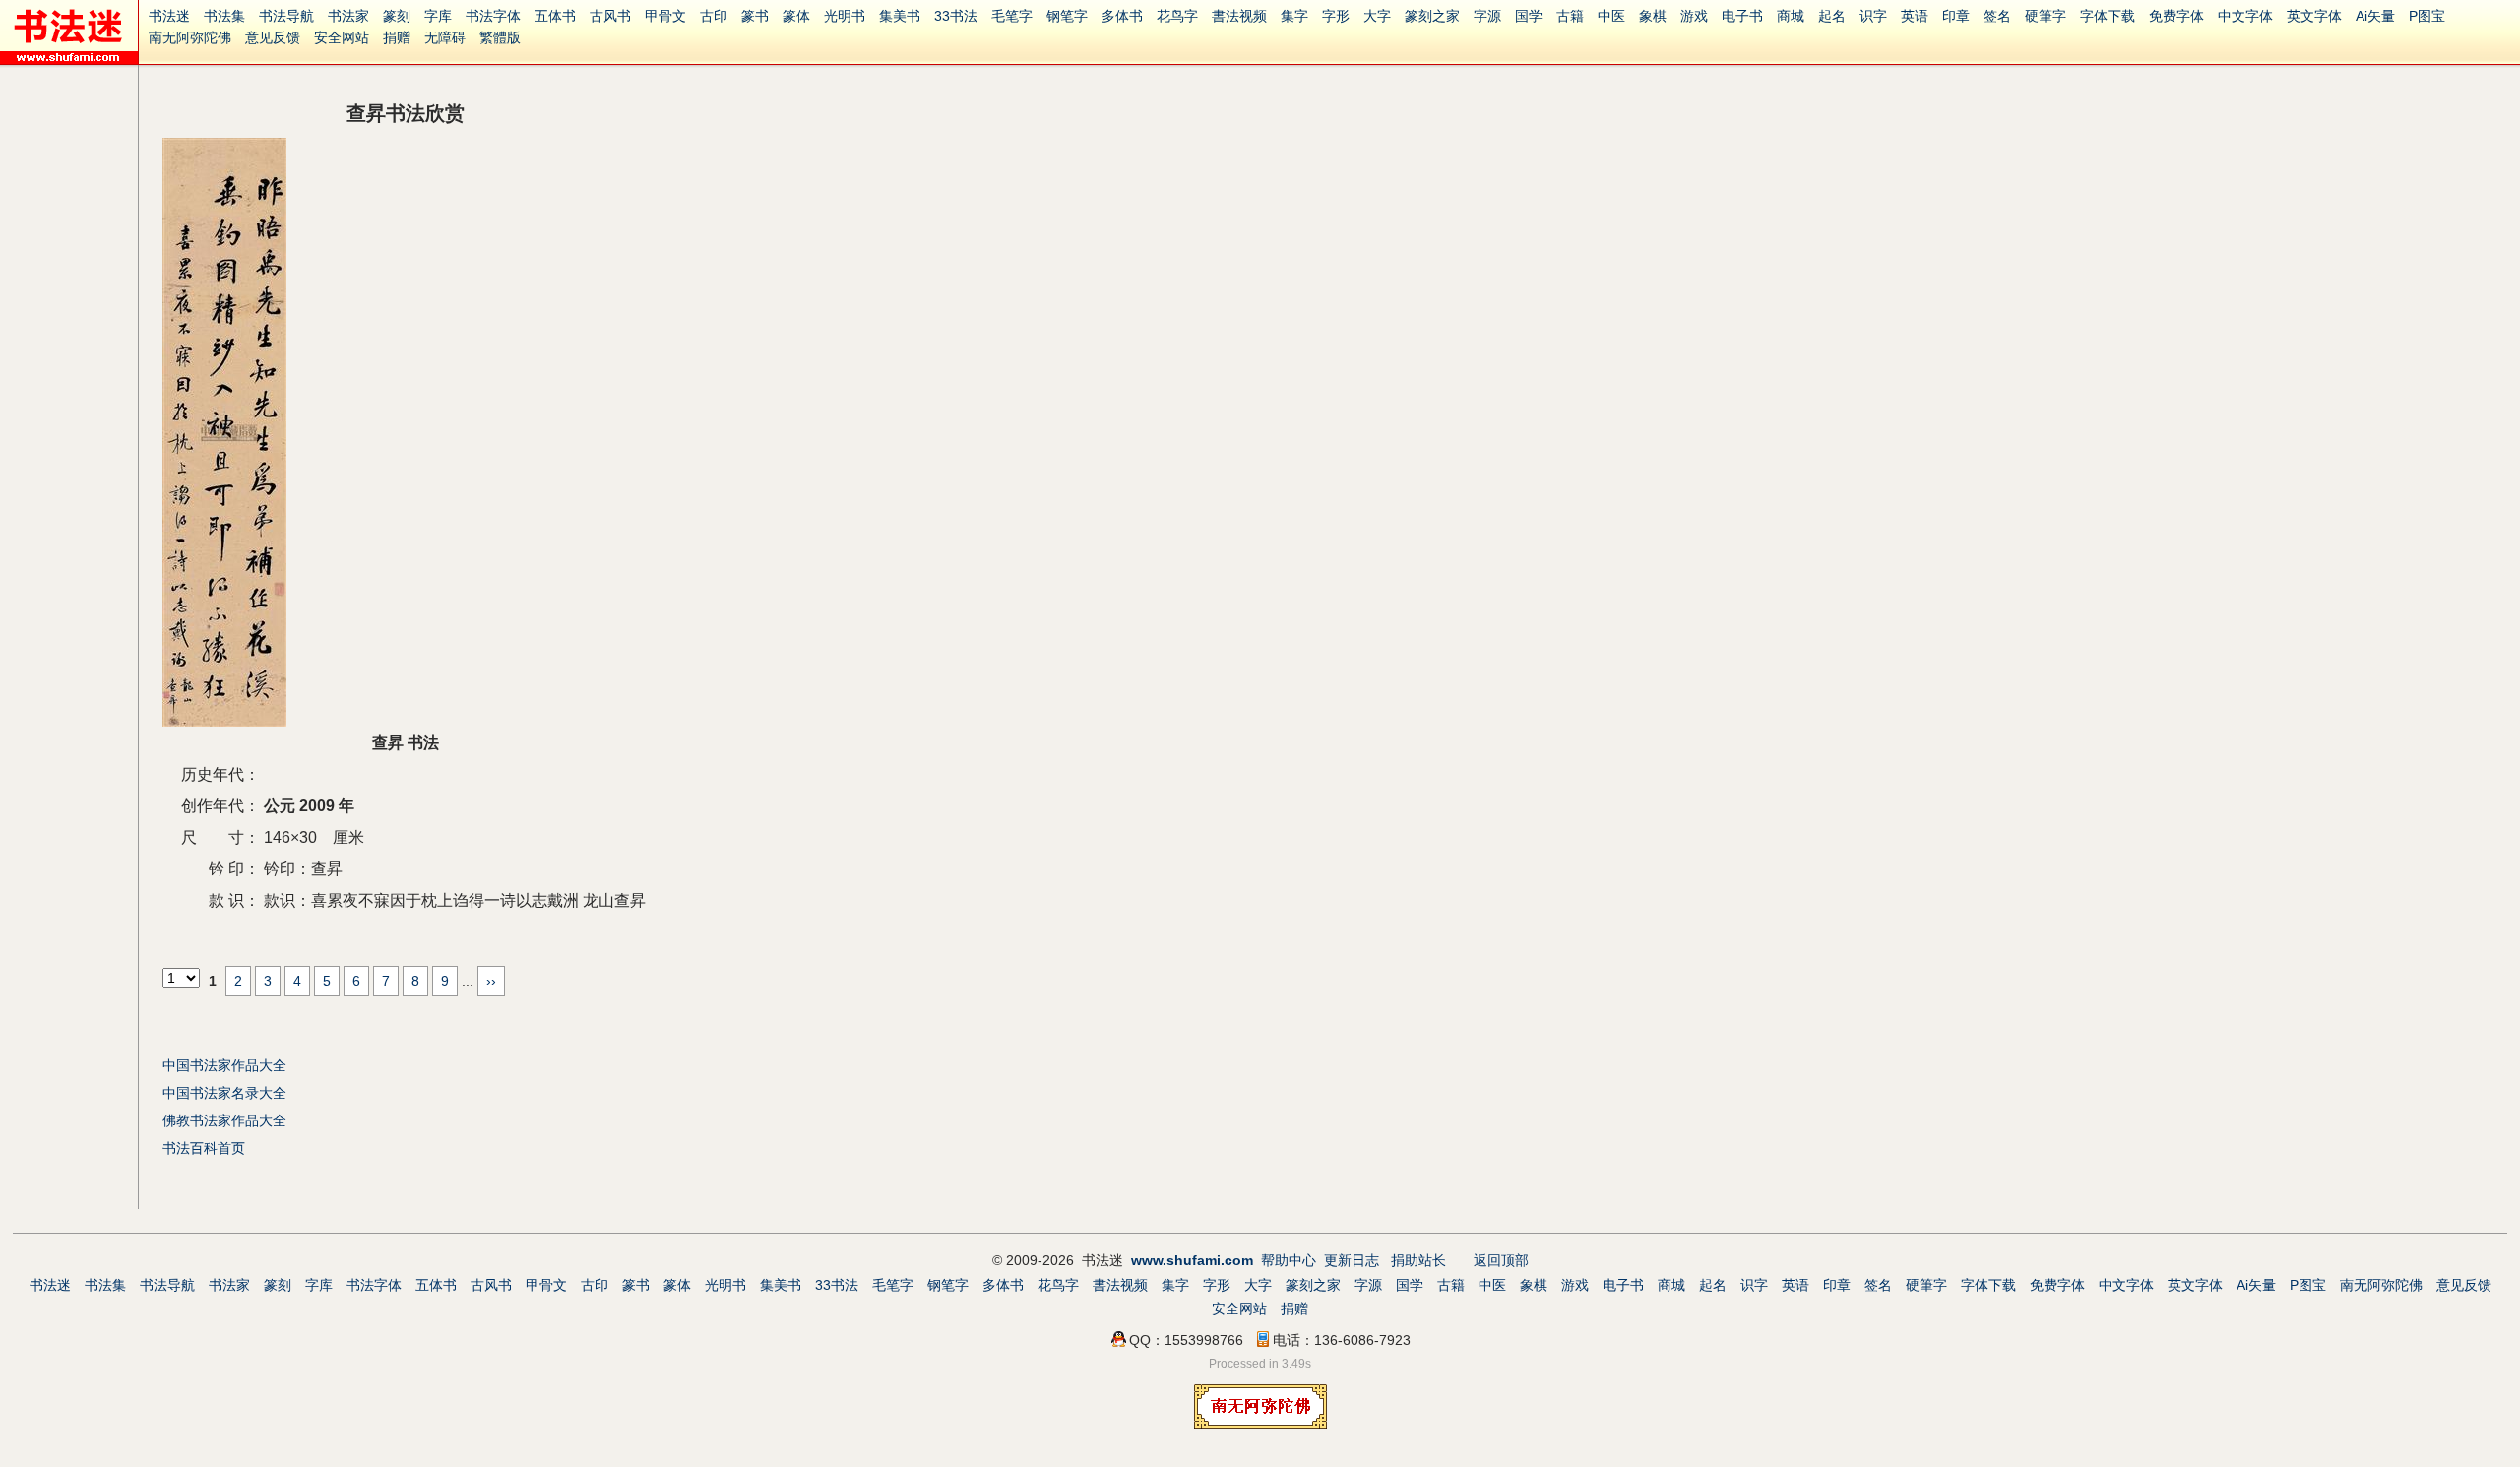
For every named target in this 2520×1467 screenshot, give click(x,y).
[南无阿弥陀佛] (1260, 1424)
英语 (1915, 16)
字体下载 (2108, 16)
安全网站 (342, 37)
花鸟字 (1177, 16)
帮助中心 (1289, 1260)
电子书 (1742, 16)
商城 (1791, 16)
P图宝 (2427, 16)
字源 (1487, 16)
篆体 (796, 16)
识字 (1873, 16)
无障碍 (445, 37)
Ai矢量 (2375, 16)
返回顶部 (1501, 1260)
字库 (438, 16)
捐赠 (397, 37)
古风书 (610, 16)
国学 (1529, 16)
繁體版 (500, 37)
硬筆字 (2046, 16)
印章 (1956, 16)
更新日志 (1352, 1260)
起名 (1832, 16)
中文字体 (2245, 16)
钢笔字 (1067, 16)
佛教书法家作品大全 (224, 1120)
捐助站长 (1418, 1260)
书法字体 (493, 16)
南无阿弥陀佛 (190, 37)
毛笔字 (1012, 16)
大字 (1377, 16)
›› (491, 981)
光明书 (845, 16)
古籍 (1570, 16)
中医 (1611, 16)
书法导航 (286, 16)
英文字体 (2314, 16)
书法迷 (169, 16)
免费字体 (2176, 16)
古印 (714, 16)
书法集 (224, 16)
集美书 (900, 16)
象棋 (1653, 16)
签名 (1997, 16)
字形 (1336, 16)
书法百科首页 (204, 1148)
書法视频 (1239, 16)
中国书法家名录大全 (224, 1093)
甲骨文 (665, 16)
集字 (1294, 16)
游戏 (1694, 16)
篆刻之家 (1432, 16)
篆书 (755, 16)
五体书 (555, 16)
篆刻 (397, 16)
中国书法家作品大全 (224, 1065)
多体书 (1122, 16)
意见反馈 (273, 37)
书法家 (348, 16)
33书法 (956, 16)
